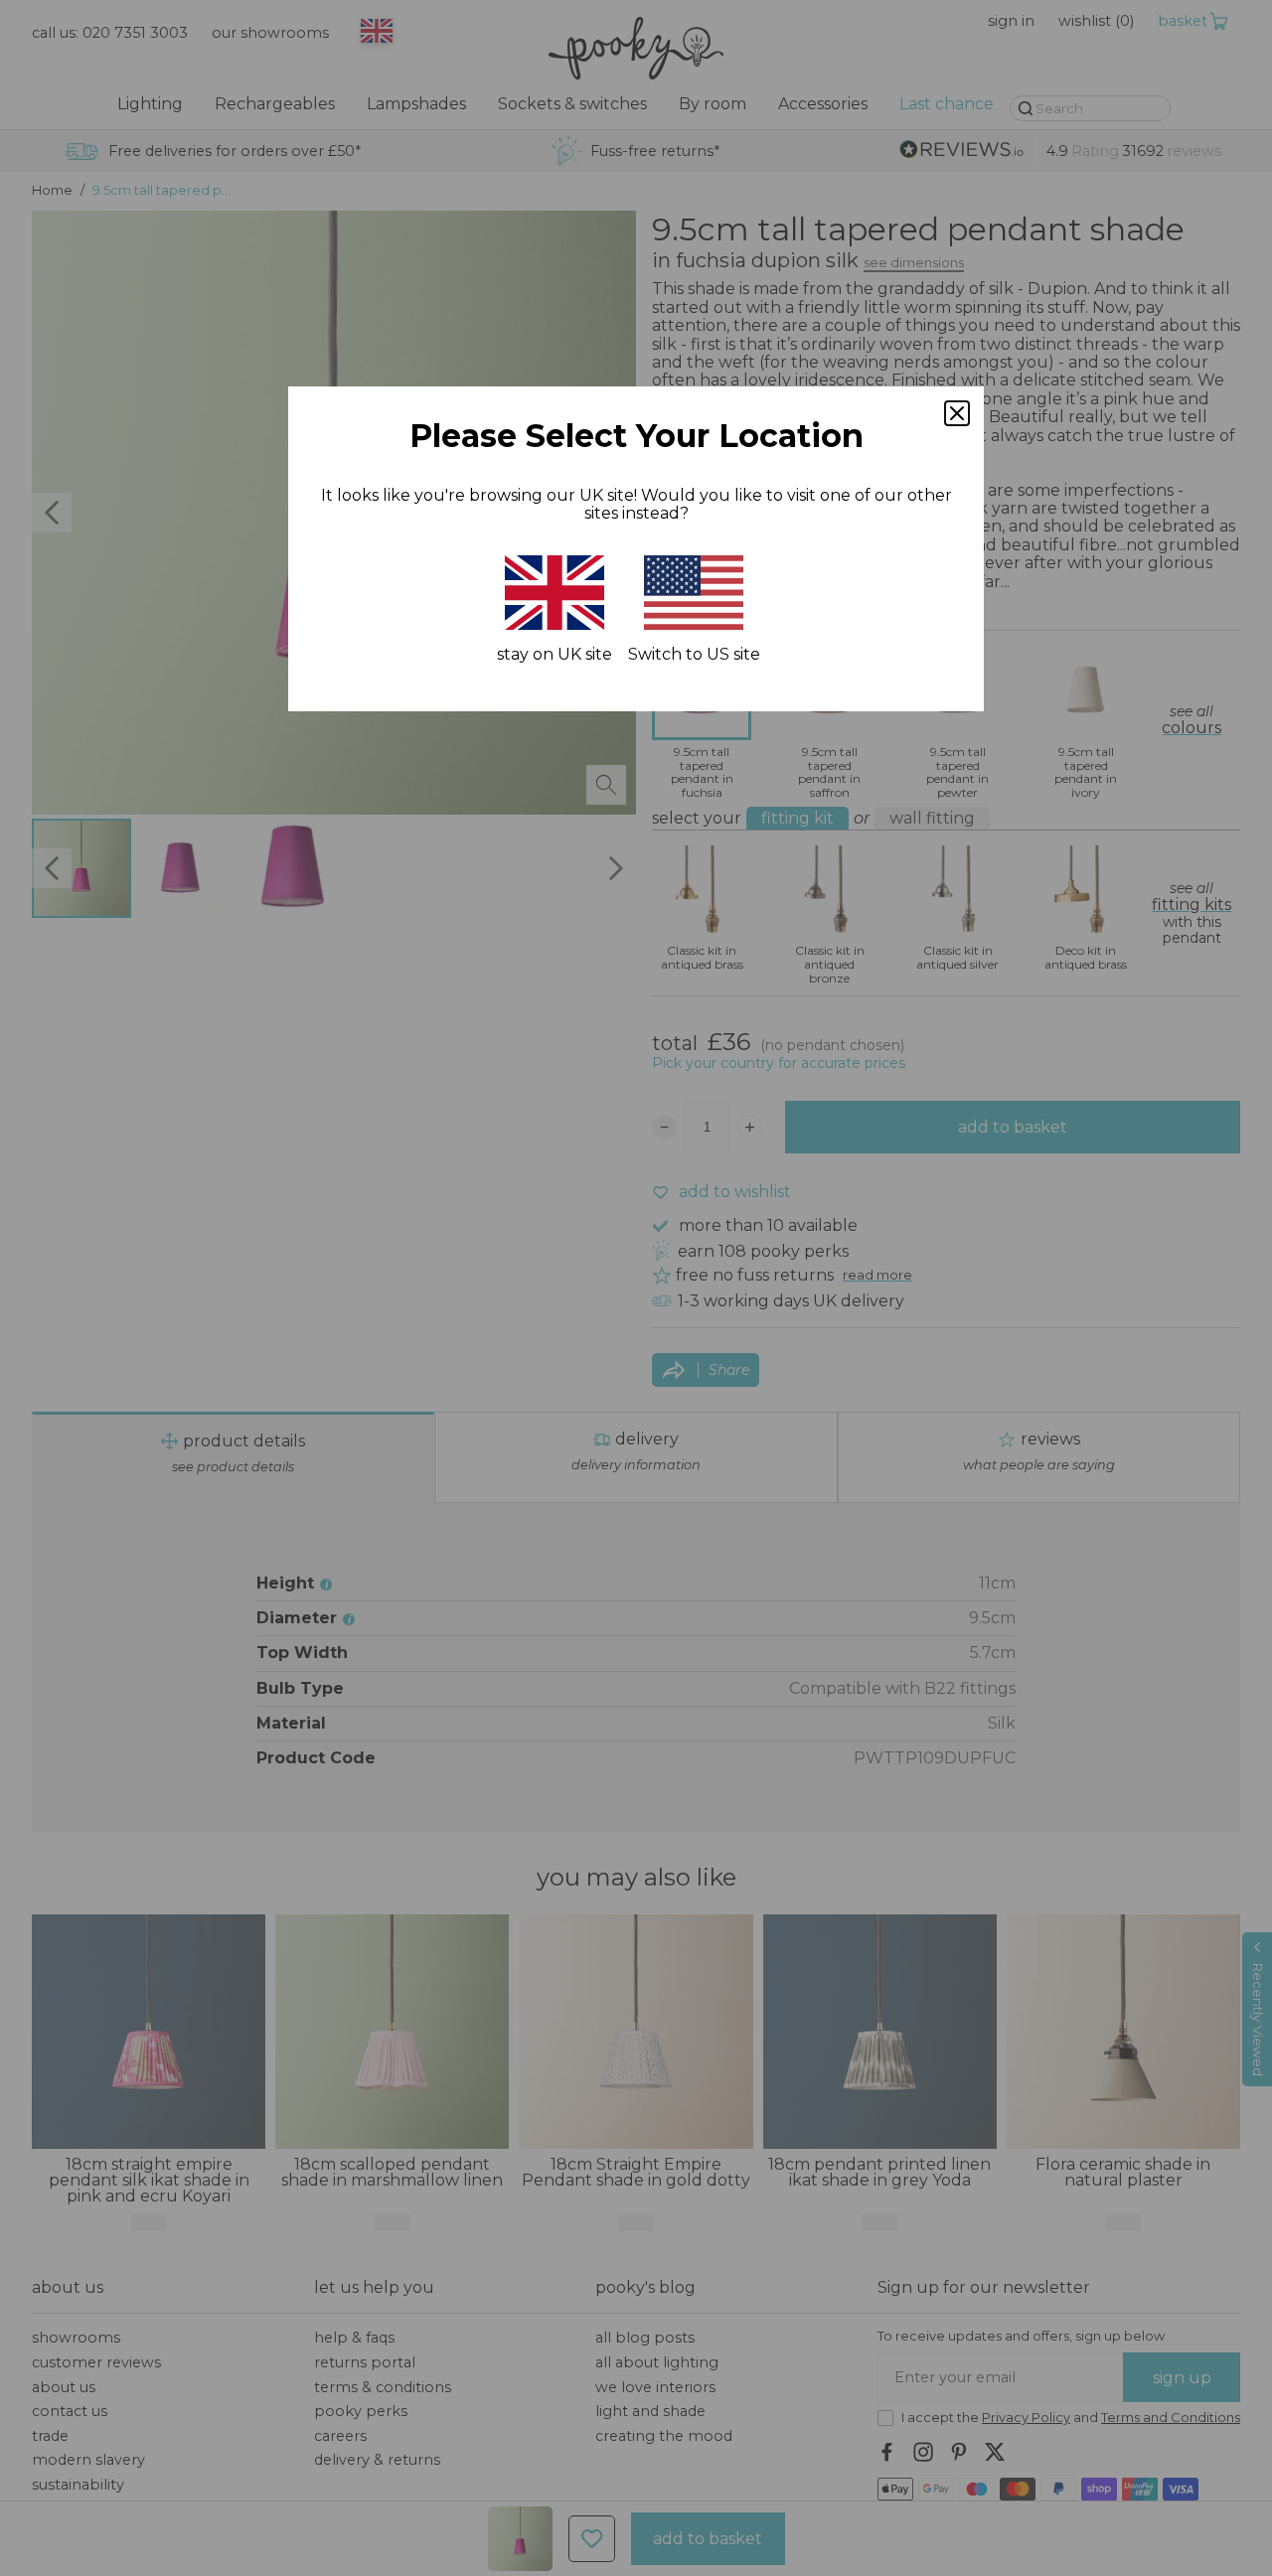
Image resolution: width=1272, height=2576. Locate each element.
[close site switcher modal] (957, 413)
